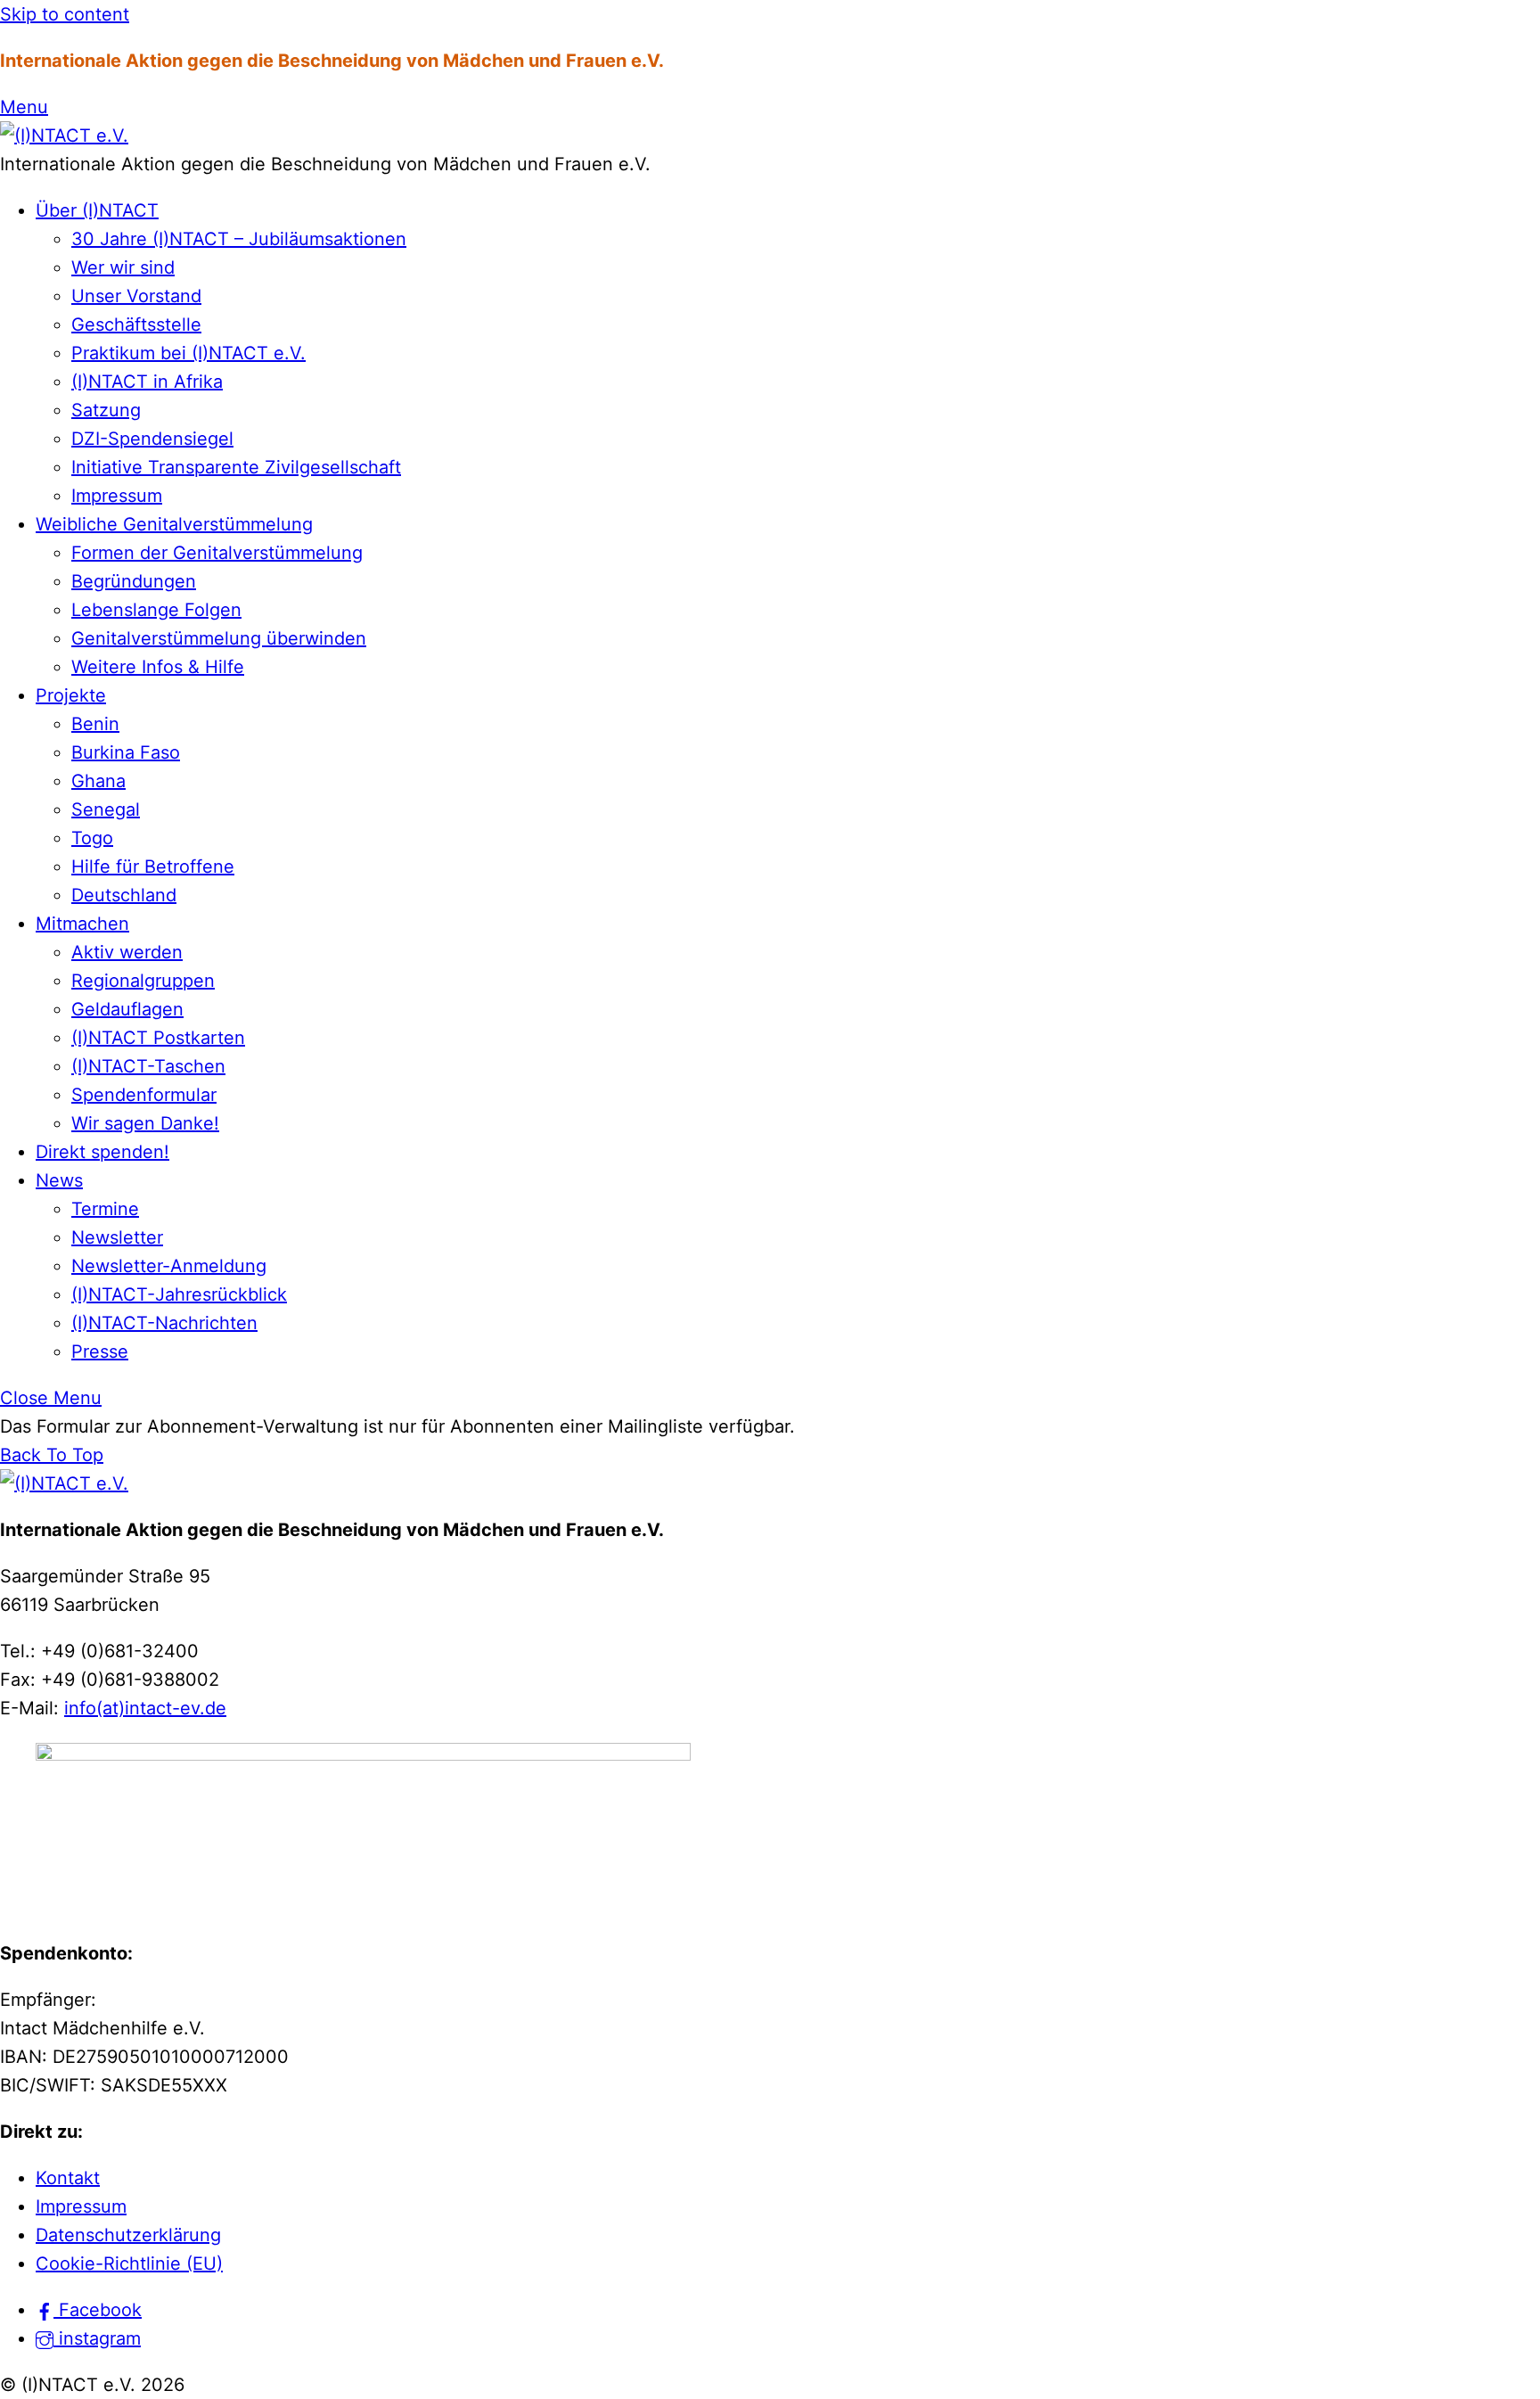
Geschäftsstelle (136, 325)
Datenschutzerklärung (128, 2235)
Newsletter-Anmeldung (169, 1266)
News (59, 1180)
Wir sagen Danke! (145, 1123)
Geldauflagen (127, 1009)
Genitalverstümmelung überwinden (219, 638)
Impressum (117, 496)
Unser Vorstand (136, 296)
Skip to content (65, 14)
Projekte (71, 695)
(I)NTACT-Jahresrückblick (179, 1294)
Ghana (98, 781)
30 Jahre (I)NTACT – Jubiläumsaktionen (239, 239)
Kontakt (68, 2178)
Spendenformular (144, 1095)
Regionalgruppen (143, 981)
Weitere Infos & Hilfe (158, 667)
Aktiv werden (127, 952)
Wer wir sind (123, 267)
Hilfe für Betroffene (153, 867)
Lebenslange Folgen (156, 610)
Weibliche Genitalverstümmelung (174, 524)
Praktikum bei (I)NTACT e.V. (188, 353)
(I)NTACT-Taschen (148, 1066)
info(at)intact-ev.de (145, 1708)
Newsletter (117, 1237)
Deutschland (124, 895)
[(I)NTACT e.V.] (64, 136)
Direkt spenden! (102, 1152)
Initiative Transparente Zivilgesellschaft (236, 467)
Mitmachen (82, 924)
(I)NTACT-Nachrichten (164, 1323)
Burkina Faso (126, 752)
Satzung (106, 410)
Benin (95, 724)
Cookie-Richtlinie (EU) (129, 2263)
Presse (100, 1351)
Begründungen (134, 581)
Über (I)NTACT (97, 210)
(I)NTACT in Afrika (147, 382)
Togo (92, 838)
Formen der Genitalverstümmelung (217, 553)
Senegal (106, 809)
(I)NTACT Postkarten (158, 1038)
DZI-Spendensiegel (152, 439)
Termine (105, 1209)
